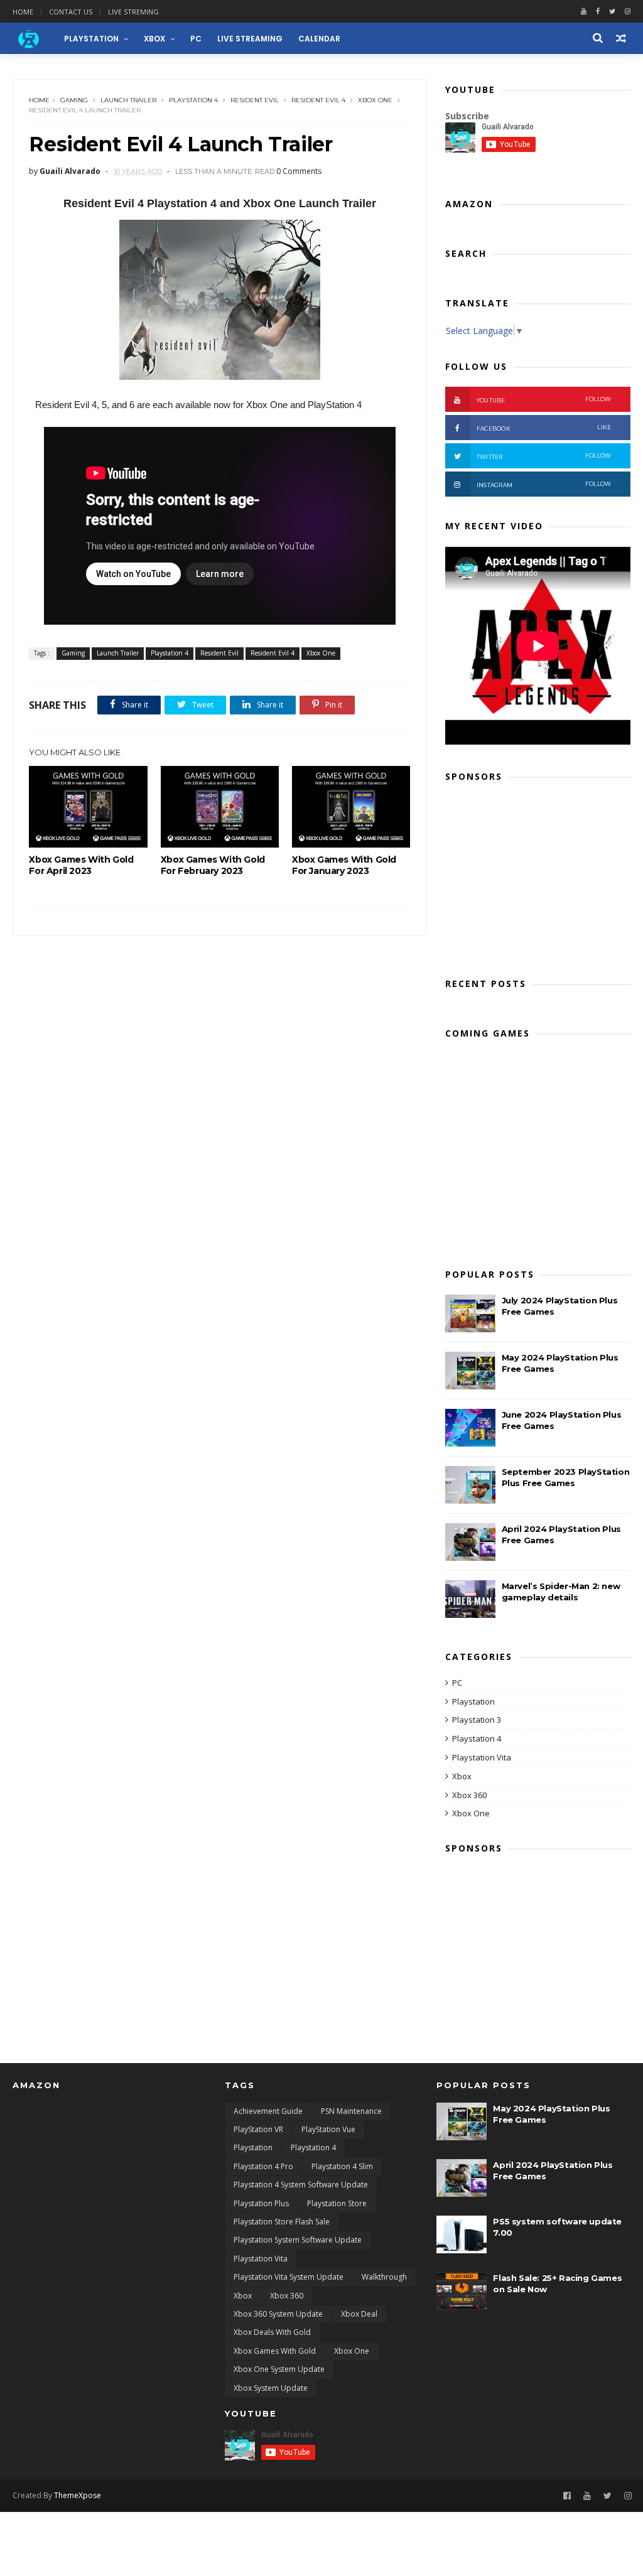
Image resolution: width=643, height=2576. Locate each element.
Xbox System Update (271, 2388)
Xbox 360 (469, 1795)
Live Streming (133, 12)
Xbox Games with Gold (275, 2351)
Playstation (473, 1701)
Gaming (74, 100)
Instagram (544, 484)
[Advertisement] (538, 876)
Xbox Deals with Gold (272, 2332)
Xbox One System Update (279, 2369)
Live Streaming (250, 39)
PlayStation (91, 39)
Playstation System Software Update (298, 2240)
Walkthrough (384, 2277)
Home (23, 12)
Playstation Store (337, 2203)
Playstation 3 (477, 1720)
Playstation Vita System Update (289, 2277)
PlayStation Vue (328, 2129)
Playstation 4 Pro (263, 2166)
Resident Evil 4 (318, 100)
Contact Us (71, 12)
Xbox (154, 39)
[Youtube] (584, 12)
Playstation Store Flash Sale (282, 2222)
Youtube (544, 400)
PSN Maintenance (351, 2111)
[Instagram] (628, 2496)
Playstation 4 (193, 100)
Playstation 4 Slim (342, 2166)
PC (196, 39)
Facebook (544, 428)
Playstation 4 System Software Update (301, 2185)
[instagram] (628, 12)
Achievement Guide (268, 2111)
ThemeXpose (78, 2495)
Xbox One (375, 100)
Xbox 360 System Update (278, 2314)
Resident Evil (255, 100)
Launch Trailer (128, 100)
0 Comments (299, 171)
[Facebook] (598, 12)
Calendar (319, 39)
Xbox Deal (359, 2314)
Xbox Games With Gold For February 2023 (213, 865)
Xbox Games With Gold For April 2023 (81, 865)
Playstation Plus (261, 2203)
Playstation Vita (482, 1757)
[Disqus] (219, 1093)
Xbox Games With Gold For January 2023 (344, 865)
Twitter (544, 456)
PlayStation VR (258, 2129)
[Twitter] (612, 12)
